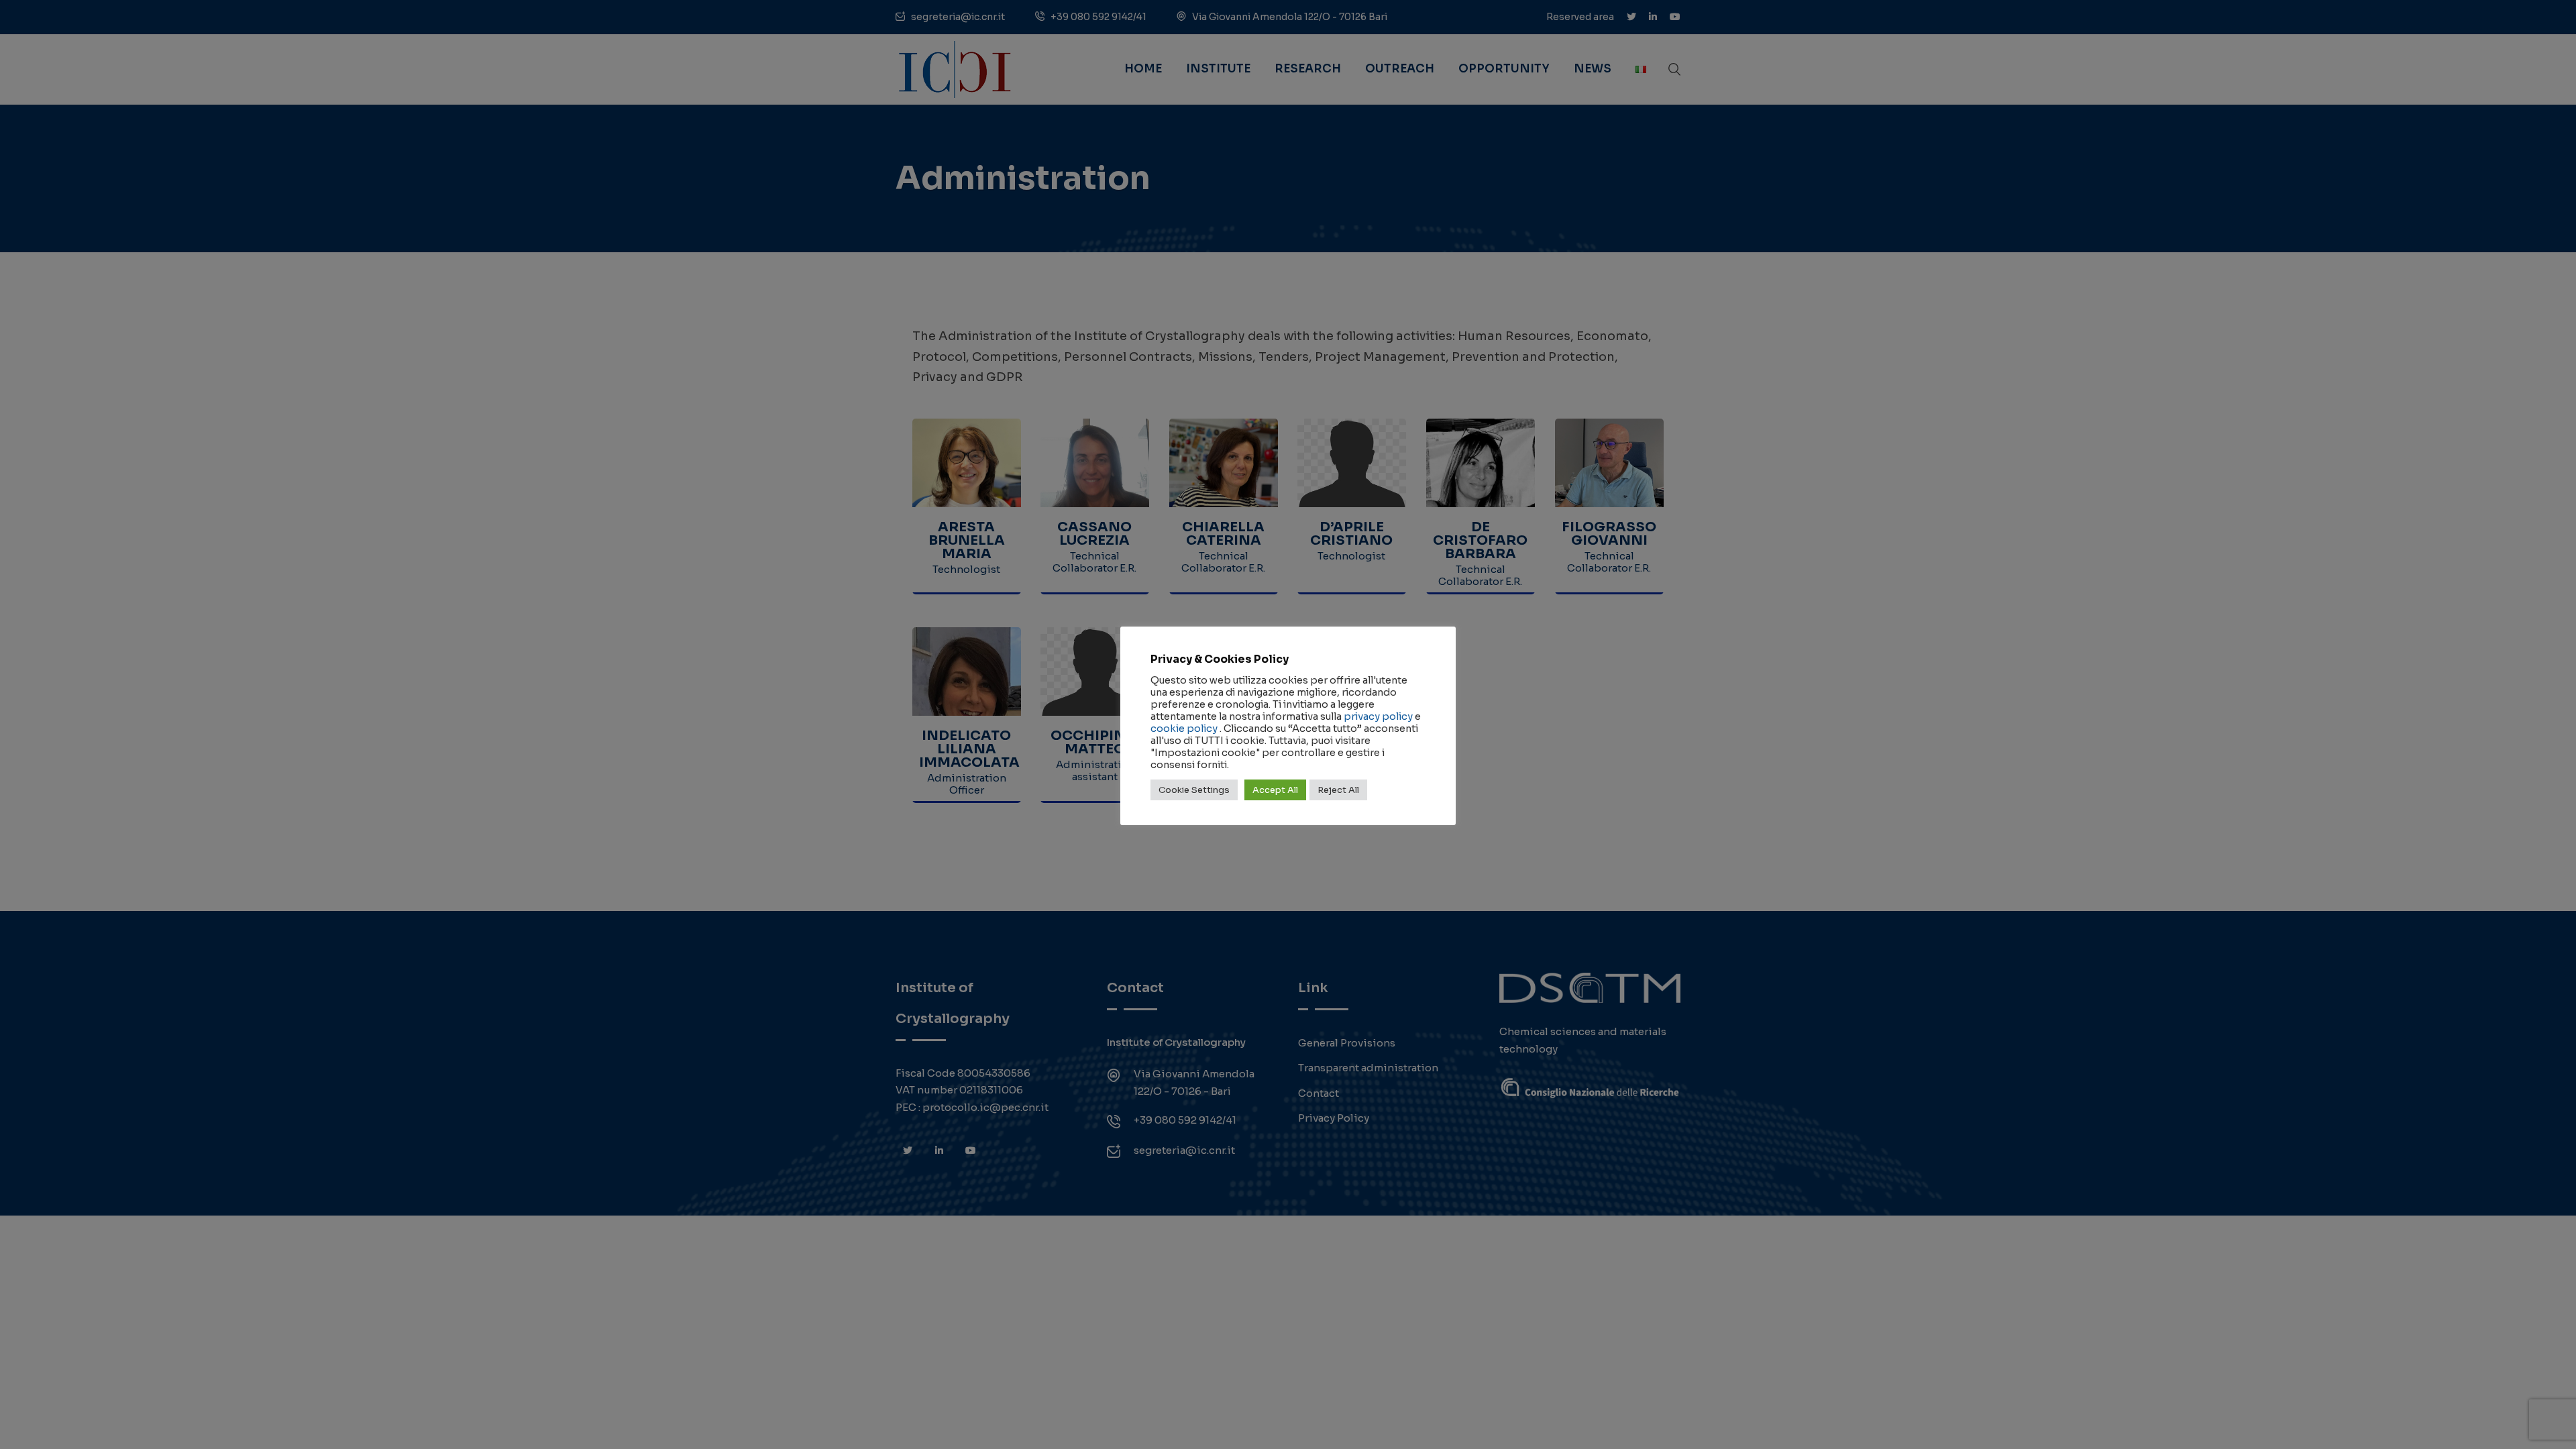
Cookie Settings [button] (1194, 790)
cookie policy (1184, 729)
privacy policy (1378, 716)
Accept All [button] (1275, 790)
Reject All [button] (1338, 790)
